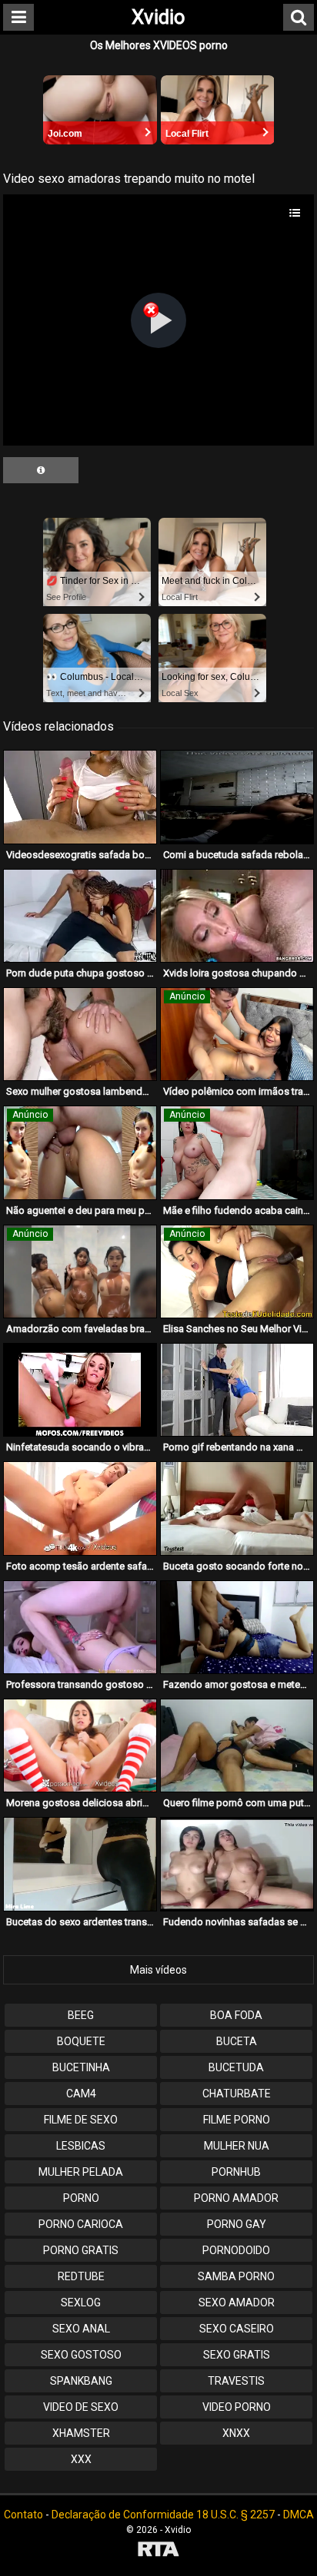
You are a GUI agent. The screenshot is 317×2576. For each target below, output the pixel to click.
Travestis (236, 2381)
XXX (81, 2459)
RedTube (81, 2276)
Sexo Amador (237, 2302)
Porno (81, 2198)
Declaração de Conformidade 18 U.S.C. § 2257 (163, 2515)
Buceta (237, 2041)
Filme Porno (237, 2120)
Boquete (81, 2041)
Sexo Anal (81, 2329)
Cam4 (81, 2094)
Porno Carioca (81, 2224)
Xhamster (81, 2433)
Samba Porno (236, 2276)
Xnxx (236, 2433)
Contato (23, 2515)
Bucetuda (236, 2067)
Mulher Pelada (81, 2172)
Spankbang (81, 2381)
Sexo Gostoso (81, 2355)
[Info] (41, 470)
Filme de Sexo (81, 2120)
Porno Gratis (81, 2250)
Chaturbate (237, 2094)
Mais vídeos (158, 1970)
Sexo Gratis (237, 2355)
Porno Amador (236, 2198)
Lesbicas (81, 2146)
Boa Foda (236, 2015)
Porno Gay (237, 2224)
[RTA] (158, 2551)
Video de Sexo (81, 2407)
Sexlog (81, 2302)
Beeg (81, 2015)
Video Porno (237, 2407)
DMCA (299, 2515)
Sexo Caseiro (237, 2329)
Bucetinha (81, 2067)
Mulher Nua (237, 2146)
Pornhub (236, 2172)
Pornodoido (236, 2250)
